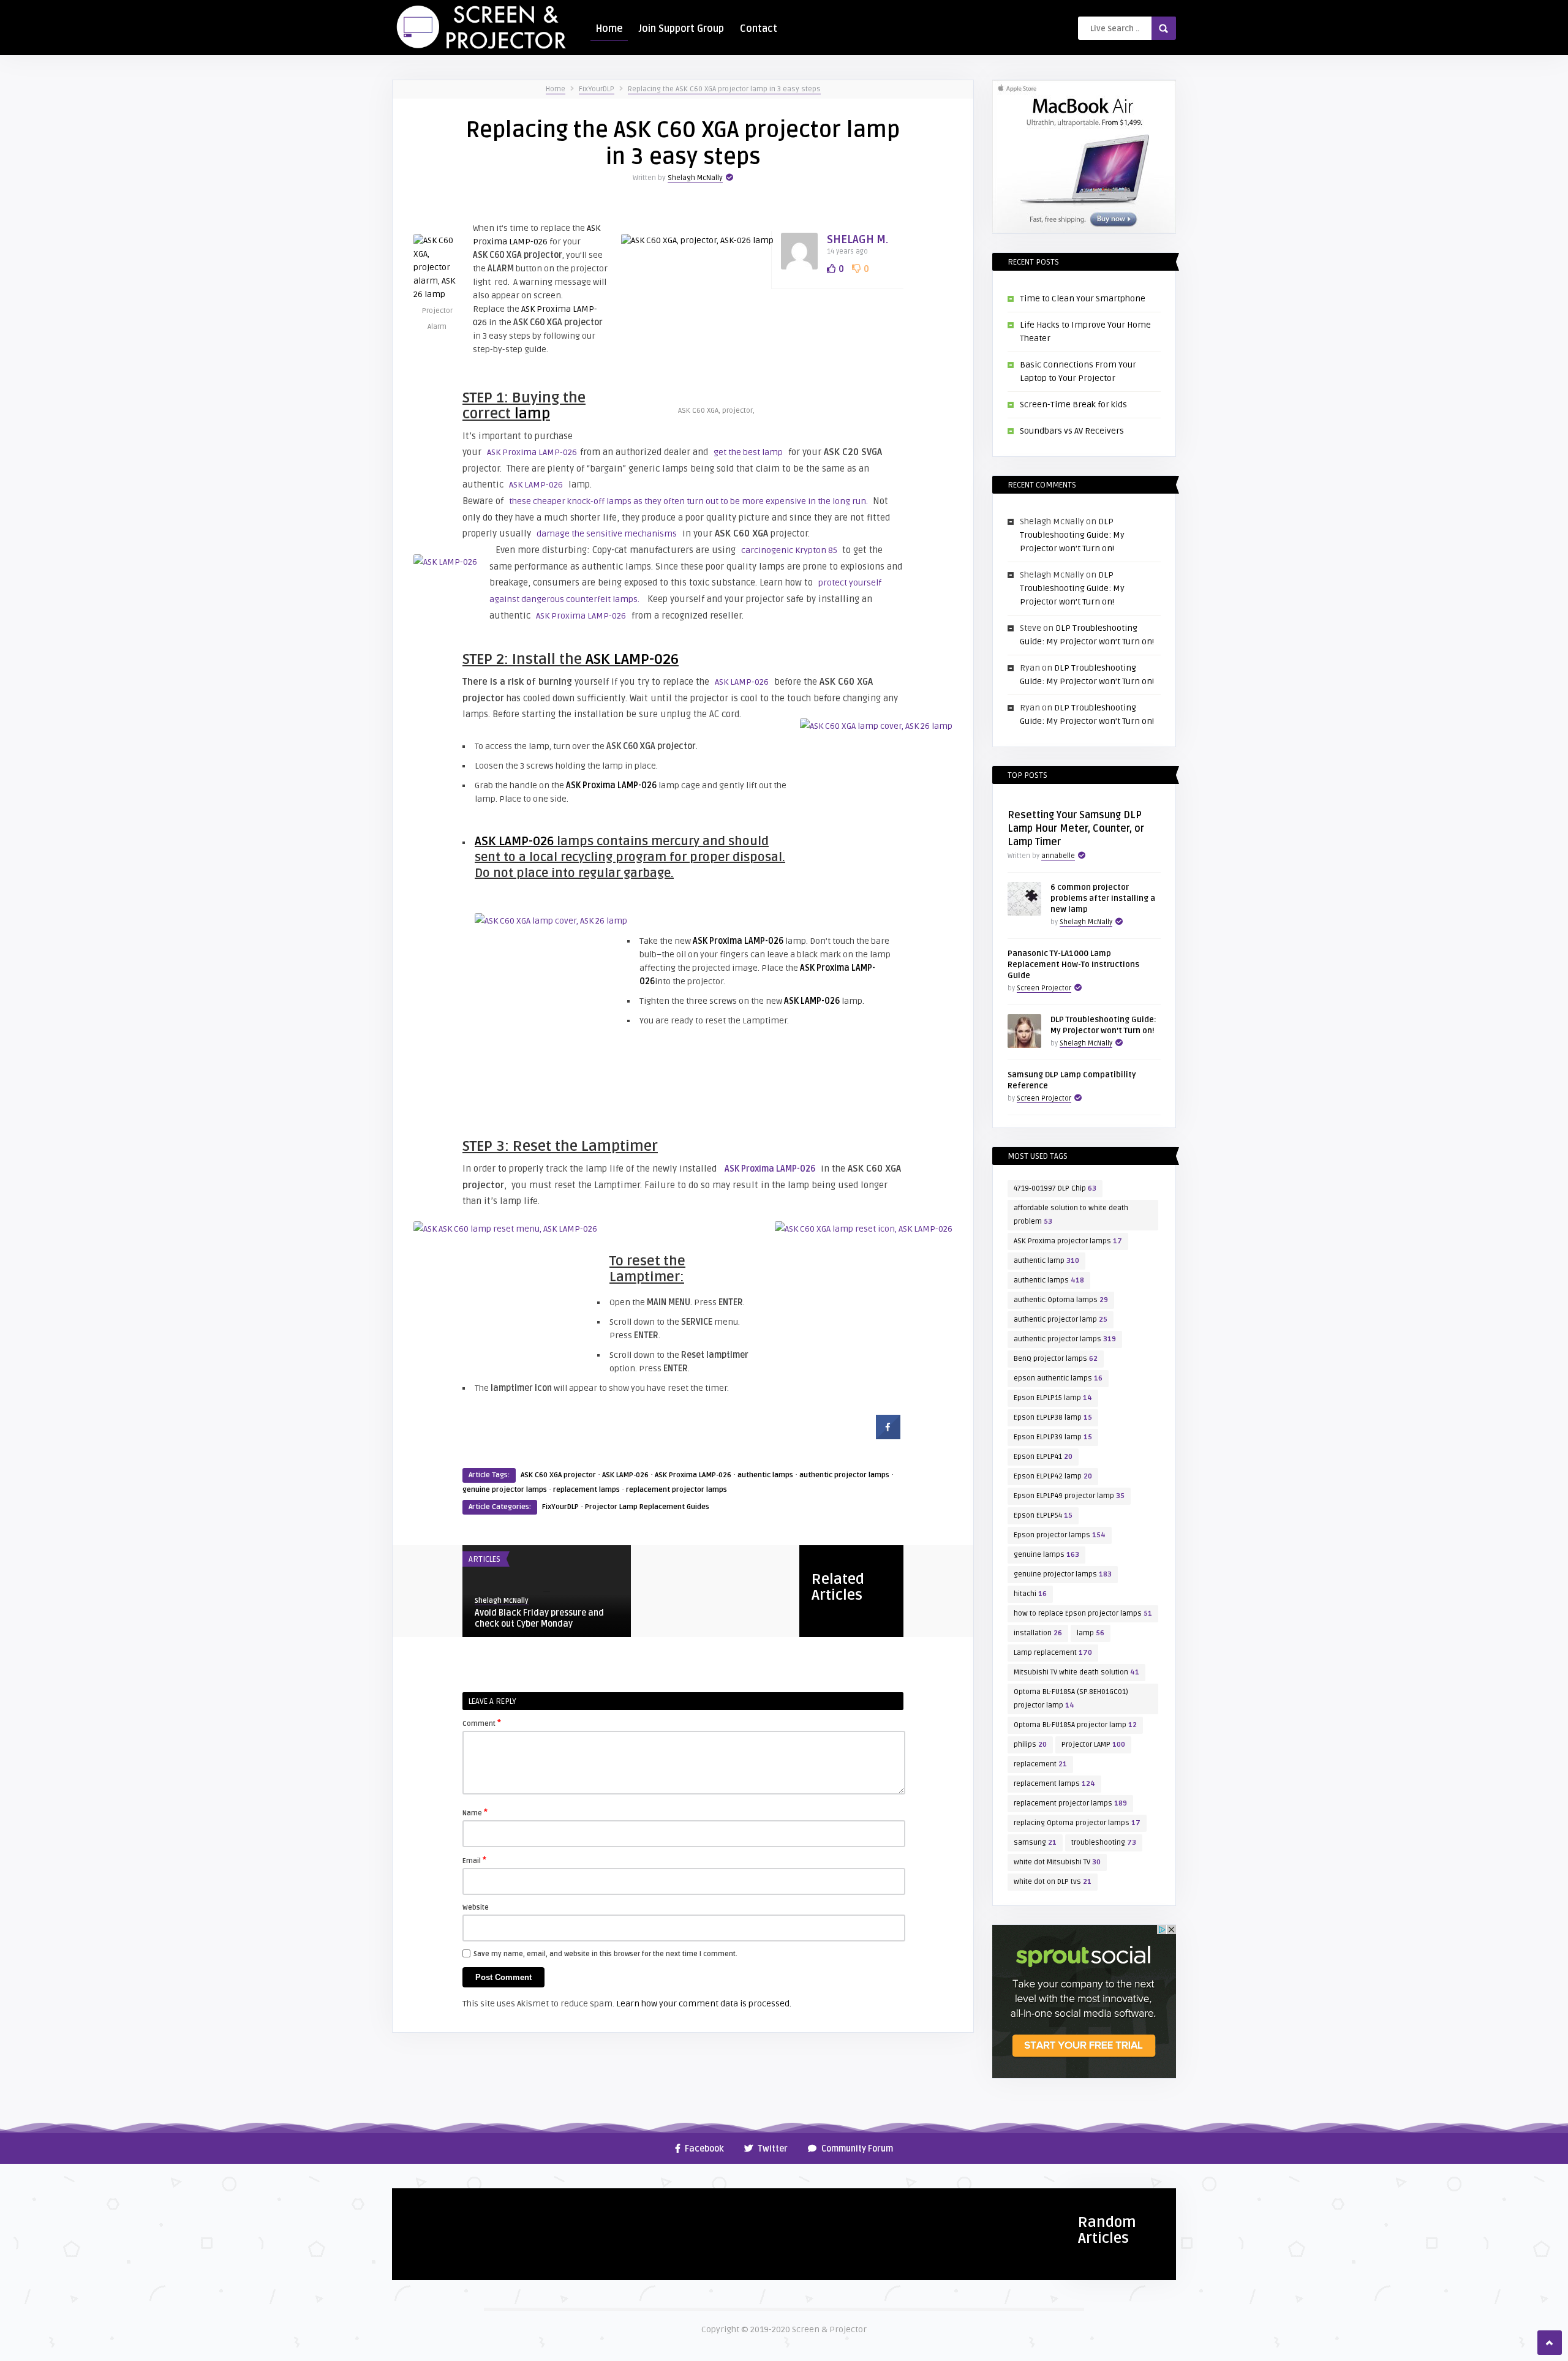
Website (476, 1907)
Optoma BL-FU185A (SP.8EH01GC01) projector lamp (1071, 1699)
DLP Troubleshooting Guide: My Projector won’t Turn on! (1072, 535)
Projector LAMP (1093, 1745)
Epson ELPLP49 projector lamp (1069, 1496)
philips (1030, 1745)
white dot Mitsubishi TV (1057, 1862)
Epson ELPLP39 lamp (1053, 1437)
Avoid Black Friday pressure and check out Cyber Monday (539, 1618)
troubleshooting (1104, 1843)
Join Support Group (681, 29)
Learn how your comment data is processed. (704, 2004)
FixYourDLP (597, 89)
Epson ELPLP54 (1043, 1516)
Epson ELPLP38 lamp (1053, 1418)
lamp (532, 414)
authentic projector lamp (1061, 1320)
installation (1038, 1633)
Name (475, 1812)
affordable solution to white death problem (1071, 1215)
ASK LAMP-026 (536, 485)
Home (609, 29)
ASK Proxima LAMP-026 (532, 452)
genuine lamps (1046, 1555)
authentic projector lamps (844, 1475)
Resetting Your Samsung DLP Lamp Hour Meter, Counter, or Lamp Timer (1076, 829)
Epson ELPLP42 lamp (1053, 1476)
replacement (1040, 1764)
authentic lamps (765, 1475)
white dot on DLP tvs (1053, 1882)
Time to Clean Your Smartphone (1083, 299)
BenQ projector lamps (1056, 1359)
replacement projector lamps (677, 1490)
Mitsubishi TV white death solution (1076, 1672)
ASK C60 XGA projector (558, 1475)
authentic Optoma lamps (1061, 1300)
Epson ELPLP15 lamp (1053, 1398)
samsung (1035, 1843)
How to (412, 2202)
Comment (482, 1723)
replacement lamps (586, 1490)
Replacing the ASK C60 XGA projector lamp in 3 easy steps (724, 89)
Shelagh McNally (695, 178)
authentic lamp (1046, 1261)
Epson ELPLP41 (1043, 1457)
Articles (484, 1559)
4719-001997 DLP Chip (1055, 1188)
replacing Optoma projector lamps (1077, 1823)
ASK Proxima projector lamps (1068, 1241)
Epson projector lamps (1060, 1535)
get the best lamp (748, 452)
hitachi (1030, 1594)
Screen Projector (1044, 988)
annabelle (1058, 856)
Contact (759, 29)
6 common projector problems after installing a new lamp (1103, 898)
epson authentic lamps (1058, 1378)
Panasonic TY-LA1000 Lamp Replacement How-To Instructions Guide (1073, 965)
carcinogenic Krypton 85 (790, 550)
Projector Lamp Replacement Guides (647, 1507)
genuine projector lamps (505, 1490)
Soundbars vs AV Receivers (1072, 431)
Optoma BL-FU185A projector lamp (1075, 1725)
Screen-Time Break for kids (1073, 405)
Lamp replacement (1053, 1653)
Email (474, 1860)
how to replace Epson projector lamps (1083, 1614)
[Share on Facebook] (888, 1436)
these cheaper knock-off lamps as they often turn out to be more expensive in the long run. (689, 501)
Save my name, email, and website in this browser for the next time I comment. (605, 1954)
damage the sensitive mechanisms (607, 534)
